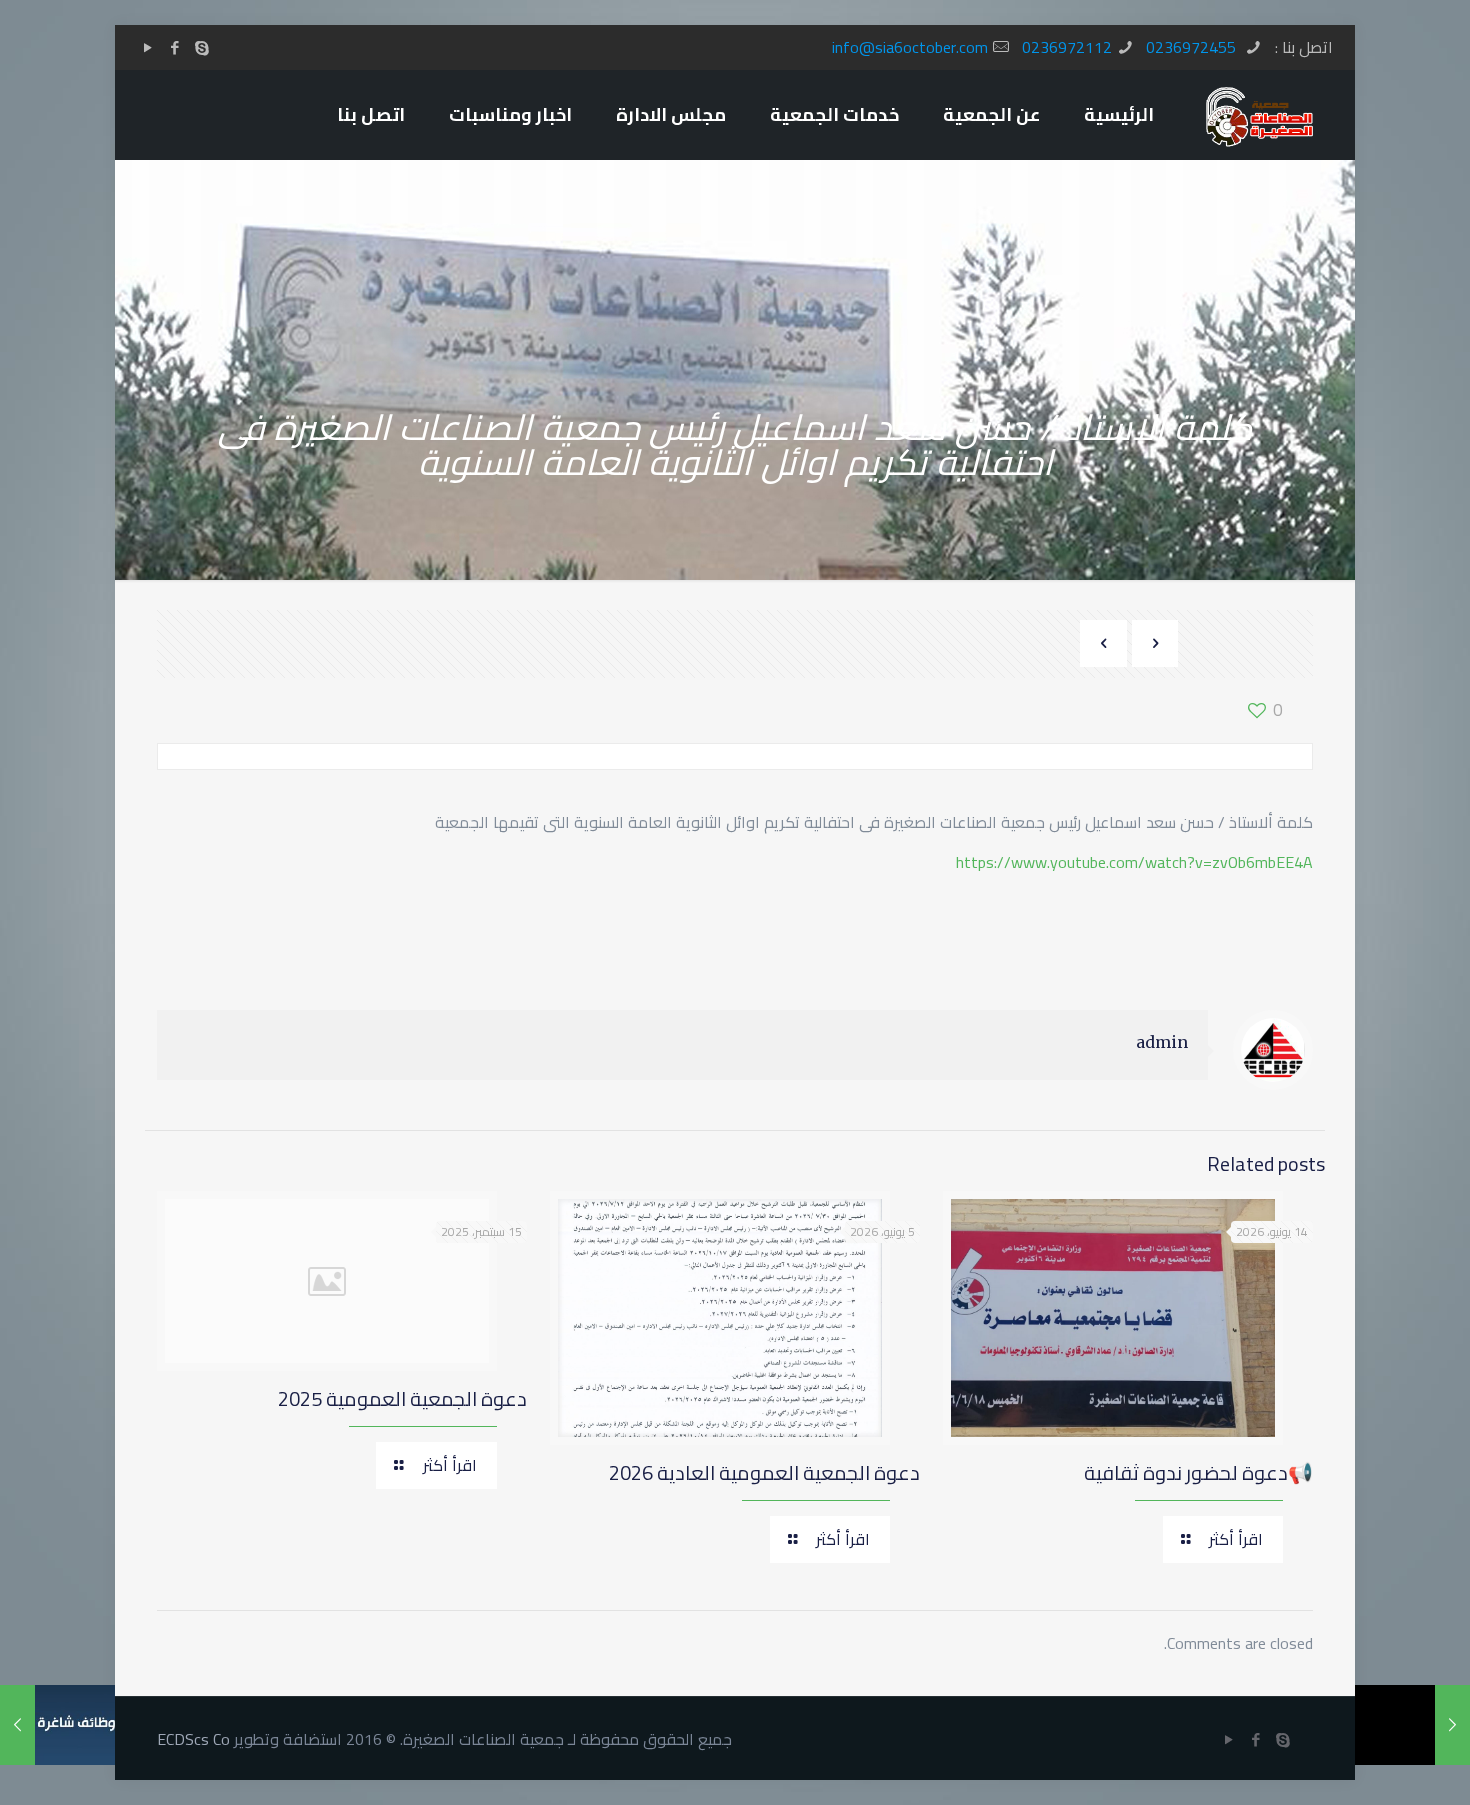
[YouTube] (147, 47)
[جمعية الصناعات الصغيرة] (1259, 115)
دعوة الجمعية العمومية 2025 (402, 1398)
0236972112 (1067, 47)
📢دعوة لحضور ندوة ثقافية (1198, 1472)
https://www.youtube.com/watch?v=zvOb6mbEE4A (1134, 862)
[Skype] (201, 47)
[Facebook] (174, 47)
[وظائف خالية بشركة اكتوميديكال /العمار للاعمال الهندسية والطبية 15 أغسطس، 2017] (57, 1725)
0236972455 (1193, 47)
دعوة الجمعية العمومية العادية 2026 (764, 1472)
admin (1162, 1042)
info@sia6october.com (910, 47)
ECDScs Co (193, 1739)
